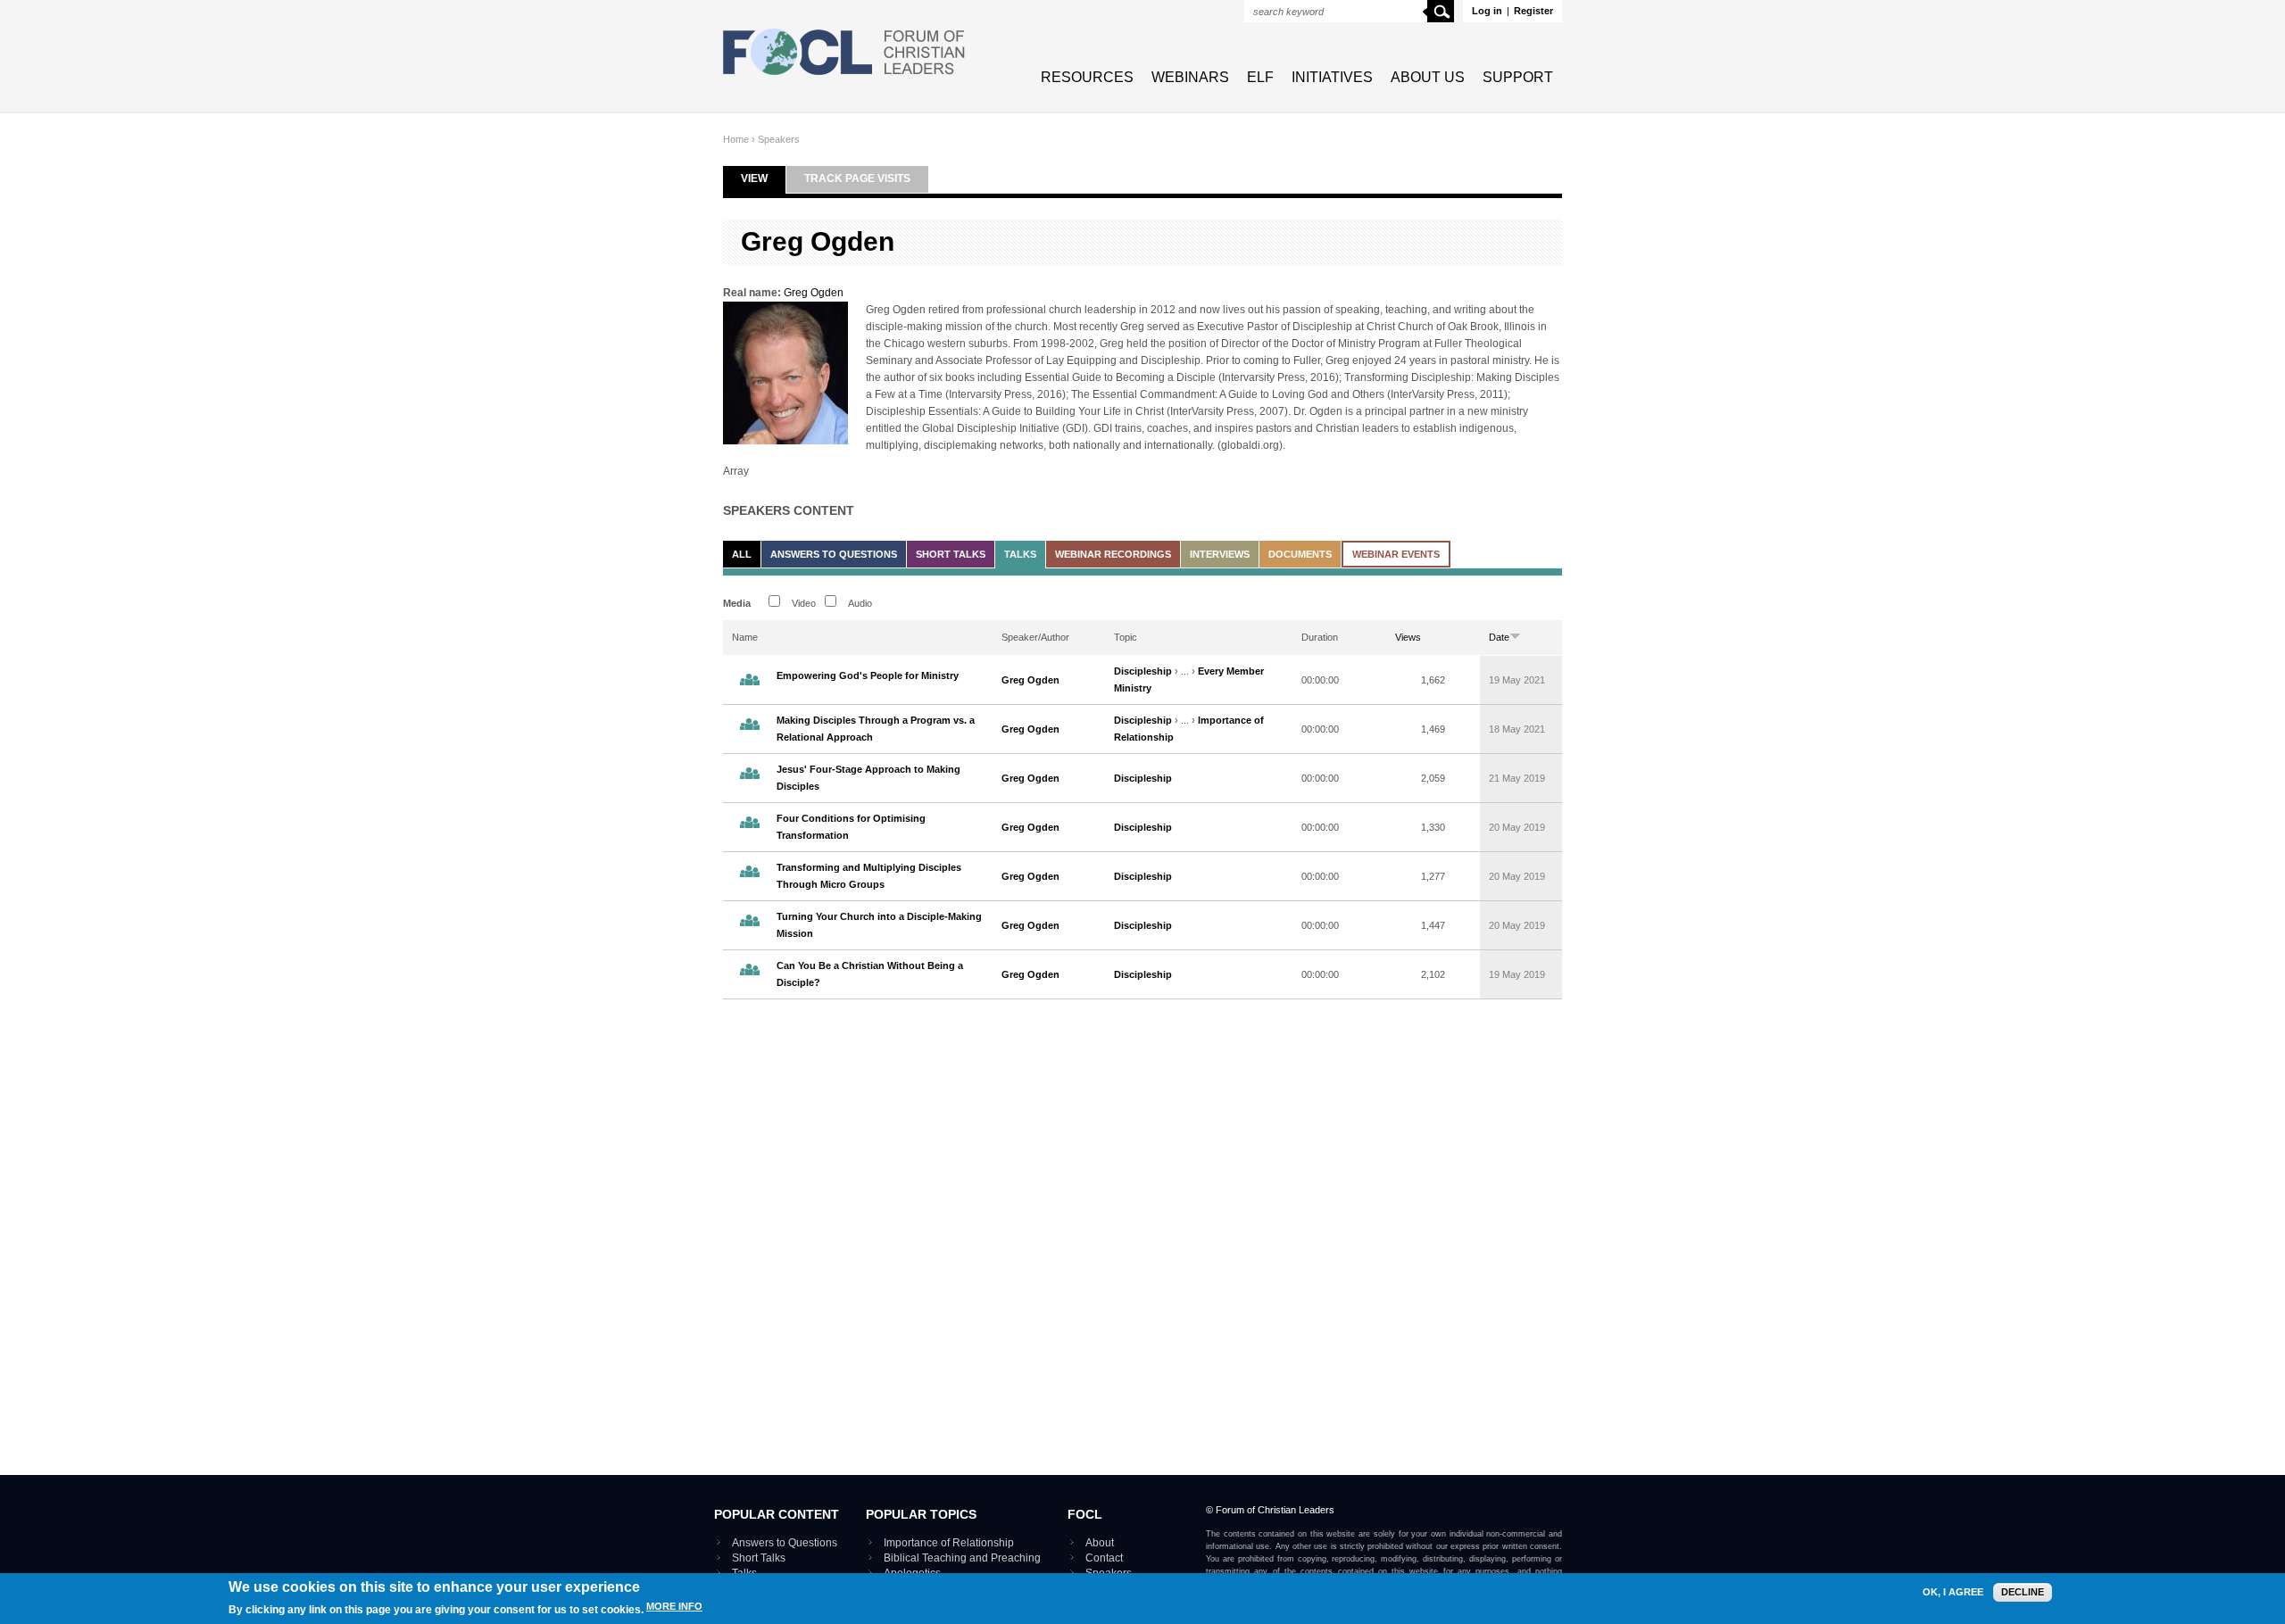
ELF (1260, 77)
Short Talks (951, 554)
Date (1499, 637)
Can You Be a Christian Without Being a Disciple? (870, 974)
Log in (1487, 11)
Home (736, 139)
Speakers (779, 139)
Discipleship (1143, 671)
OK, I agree (1953, 1592)
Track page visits (857, 178)
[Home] (844, 77)
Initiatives (1332, 77)
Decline (2023, 1592)
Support (1518, 77)
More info (674, 1607)
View (763, 178)
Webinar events (1396, 554)
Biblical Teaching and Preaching (962, 1558)
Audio (860, 603)
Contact (1104, 1558)
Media (737, 603)
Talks (1020, 554)
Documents (1300, 554)
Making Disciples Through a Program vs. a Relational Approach (876, 729)
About (1100, 1543)
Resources (1087, 77)
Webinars (1190, 77)
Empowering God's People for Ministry (868, 675)
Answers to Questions (834, 554)
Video (804, 603)
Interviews (1220, 554)
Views (1408, 637)
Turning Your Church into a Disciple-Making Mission (879, 925)
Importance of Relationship (949, 1543)
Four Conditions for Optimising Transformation (851, 827)
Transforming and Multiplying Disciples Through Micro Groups (869, 876)
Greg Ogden (814, 293)
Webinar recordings (1113, 554)
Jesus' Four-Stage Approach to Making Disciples (868, 778)
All (742, 554)
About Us (1428, 77)
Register (1533, 11)
